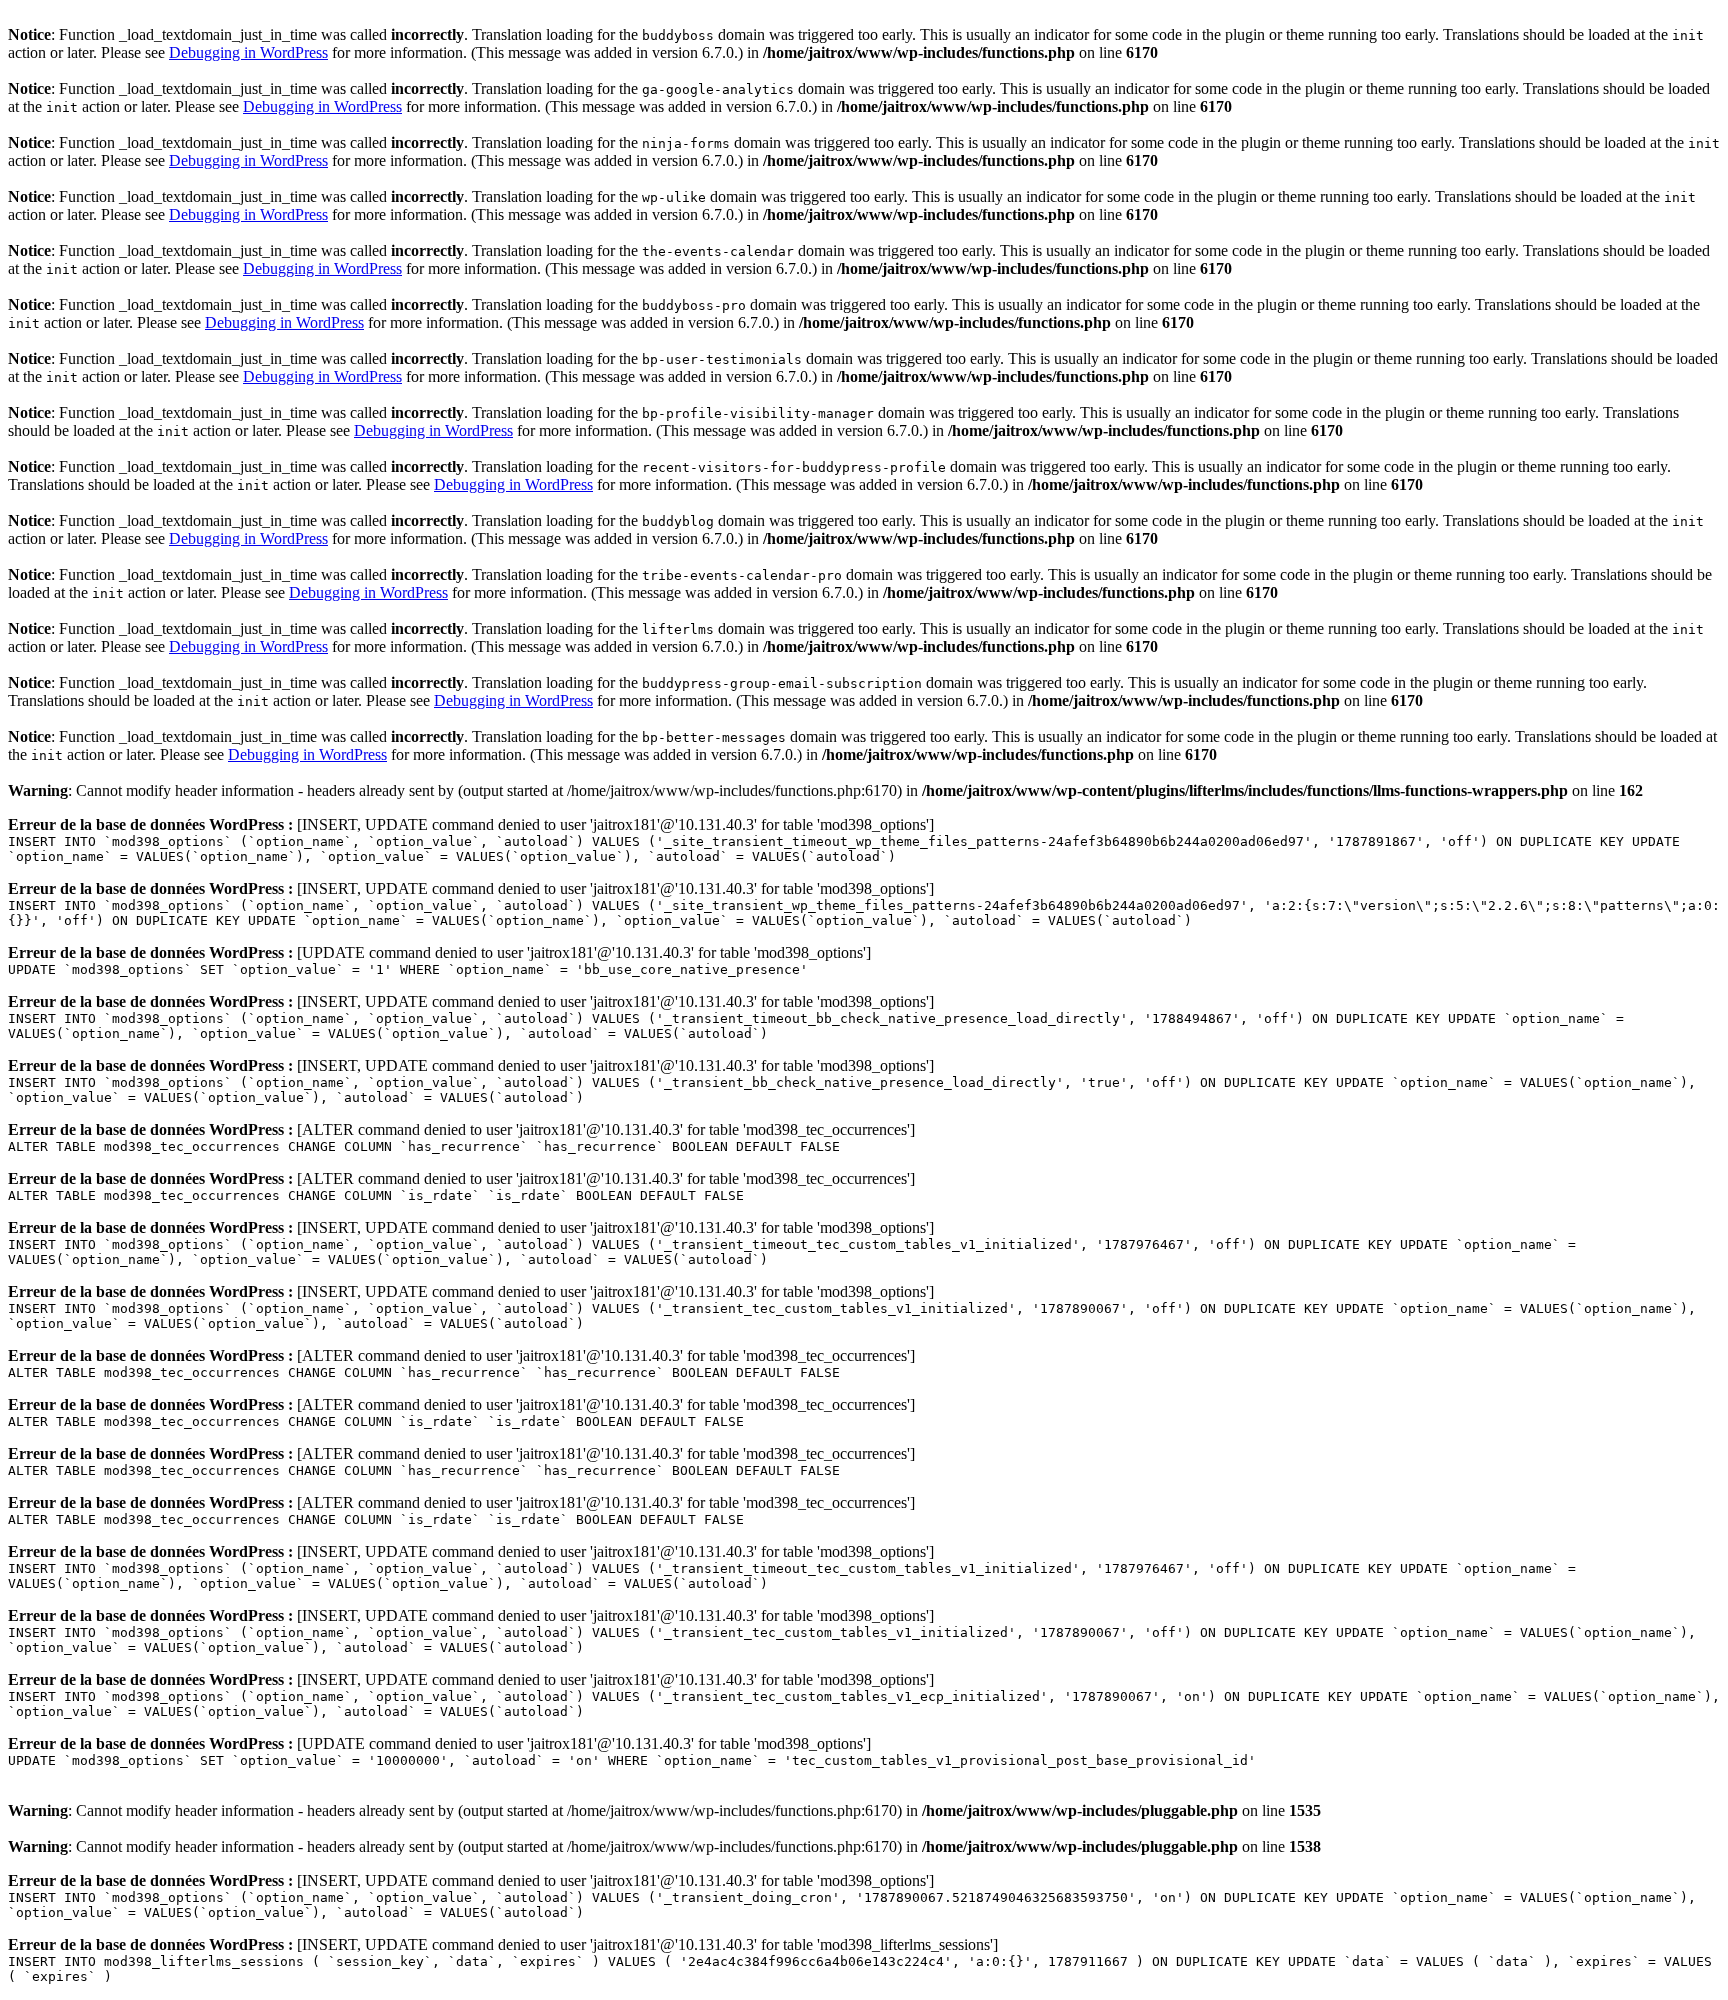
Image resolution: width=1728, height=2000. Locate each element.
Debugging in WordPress (248, 52)
